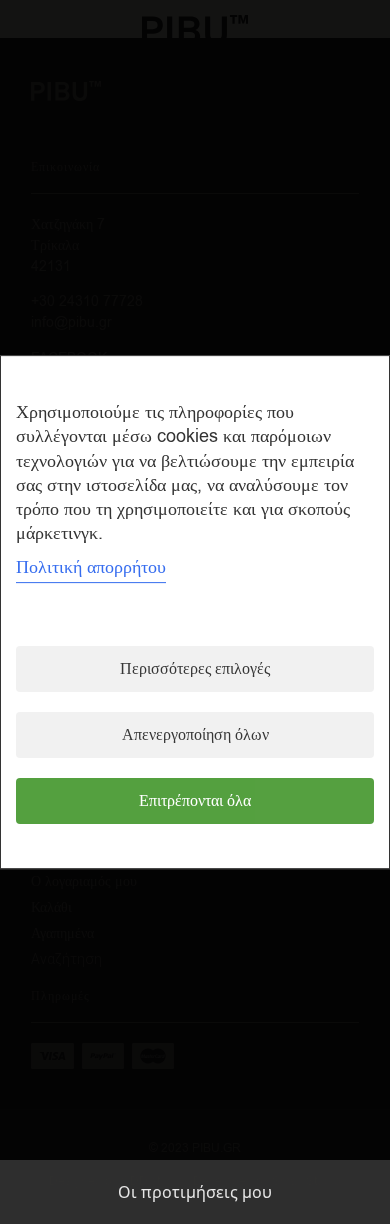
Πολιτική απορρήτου (91, 567)
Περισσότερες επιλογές (195, 669)
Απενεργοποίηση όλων (195, 735)
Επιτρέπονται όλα (195, 801)
